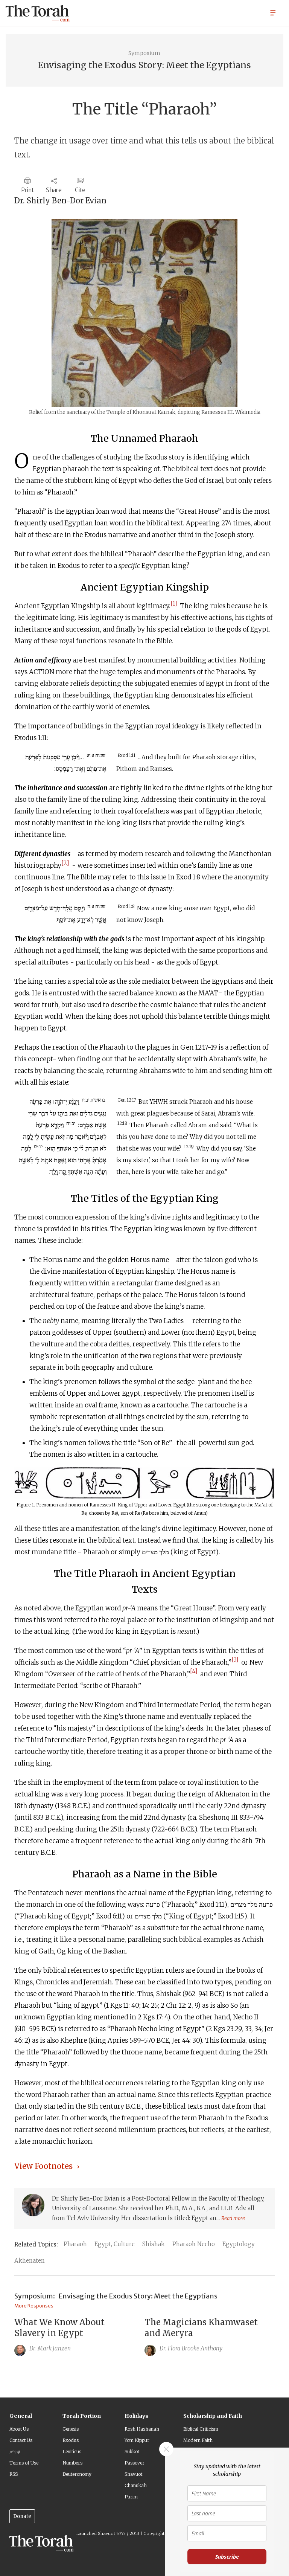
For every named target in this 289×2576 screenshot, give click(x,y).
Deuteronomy (77, 2474)
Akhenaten (30, 2261)
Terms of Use (24, 2463)
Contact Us (21, 2440)
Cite (80, 190)
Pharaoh (75, 2244)
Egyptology (239, 2244)
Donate (22, 2516)
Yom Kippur (137, 2440)
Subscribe (227, 2557)
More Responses (34, 2306)
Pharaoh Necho (194, 2244)
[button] (273, 12)
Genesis (71, 2429)
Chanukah (136, 2485)
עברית (15, 2452)
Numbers (72, 2463)
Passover (135, 2463)
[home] (38, 13)
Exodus (71, 2440)
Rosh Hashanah (142, 2429)
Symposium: (35, 2296)
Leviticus (72, 2452)
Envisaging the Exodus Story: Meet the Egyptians (138, 2296)
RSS (14, 2474)
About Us (19, 2429)
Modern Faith (198, 2440)
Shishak (154, 2244)
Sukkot (132, 2452)
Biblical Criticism (201, 2429)
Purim (131, 2497)
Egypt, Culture (115, 2244)
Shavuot (133, 2474)
